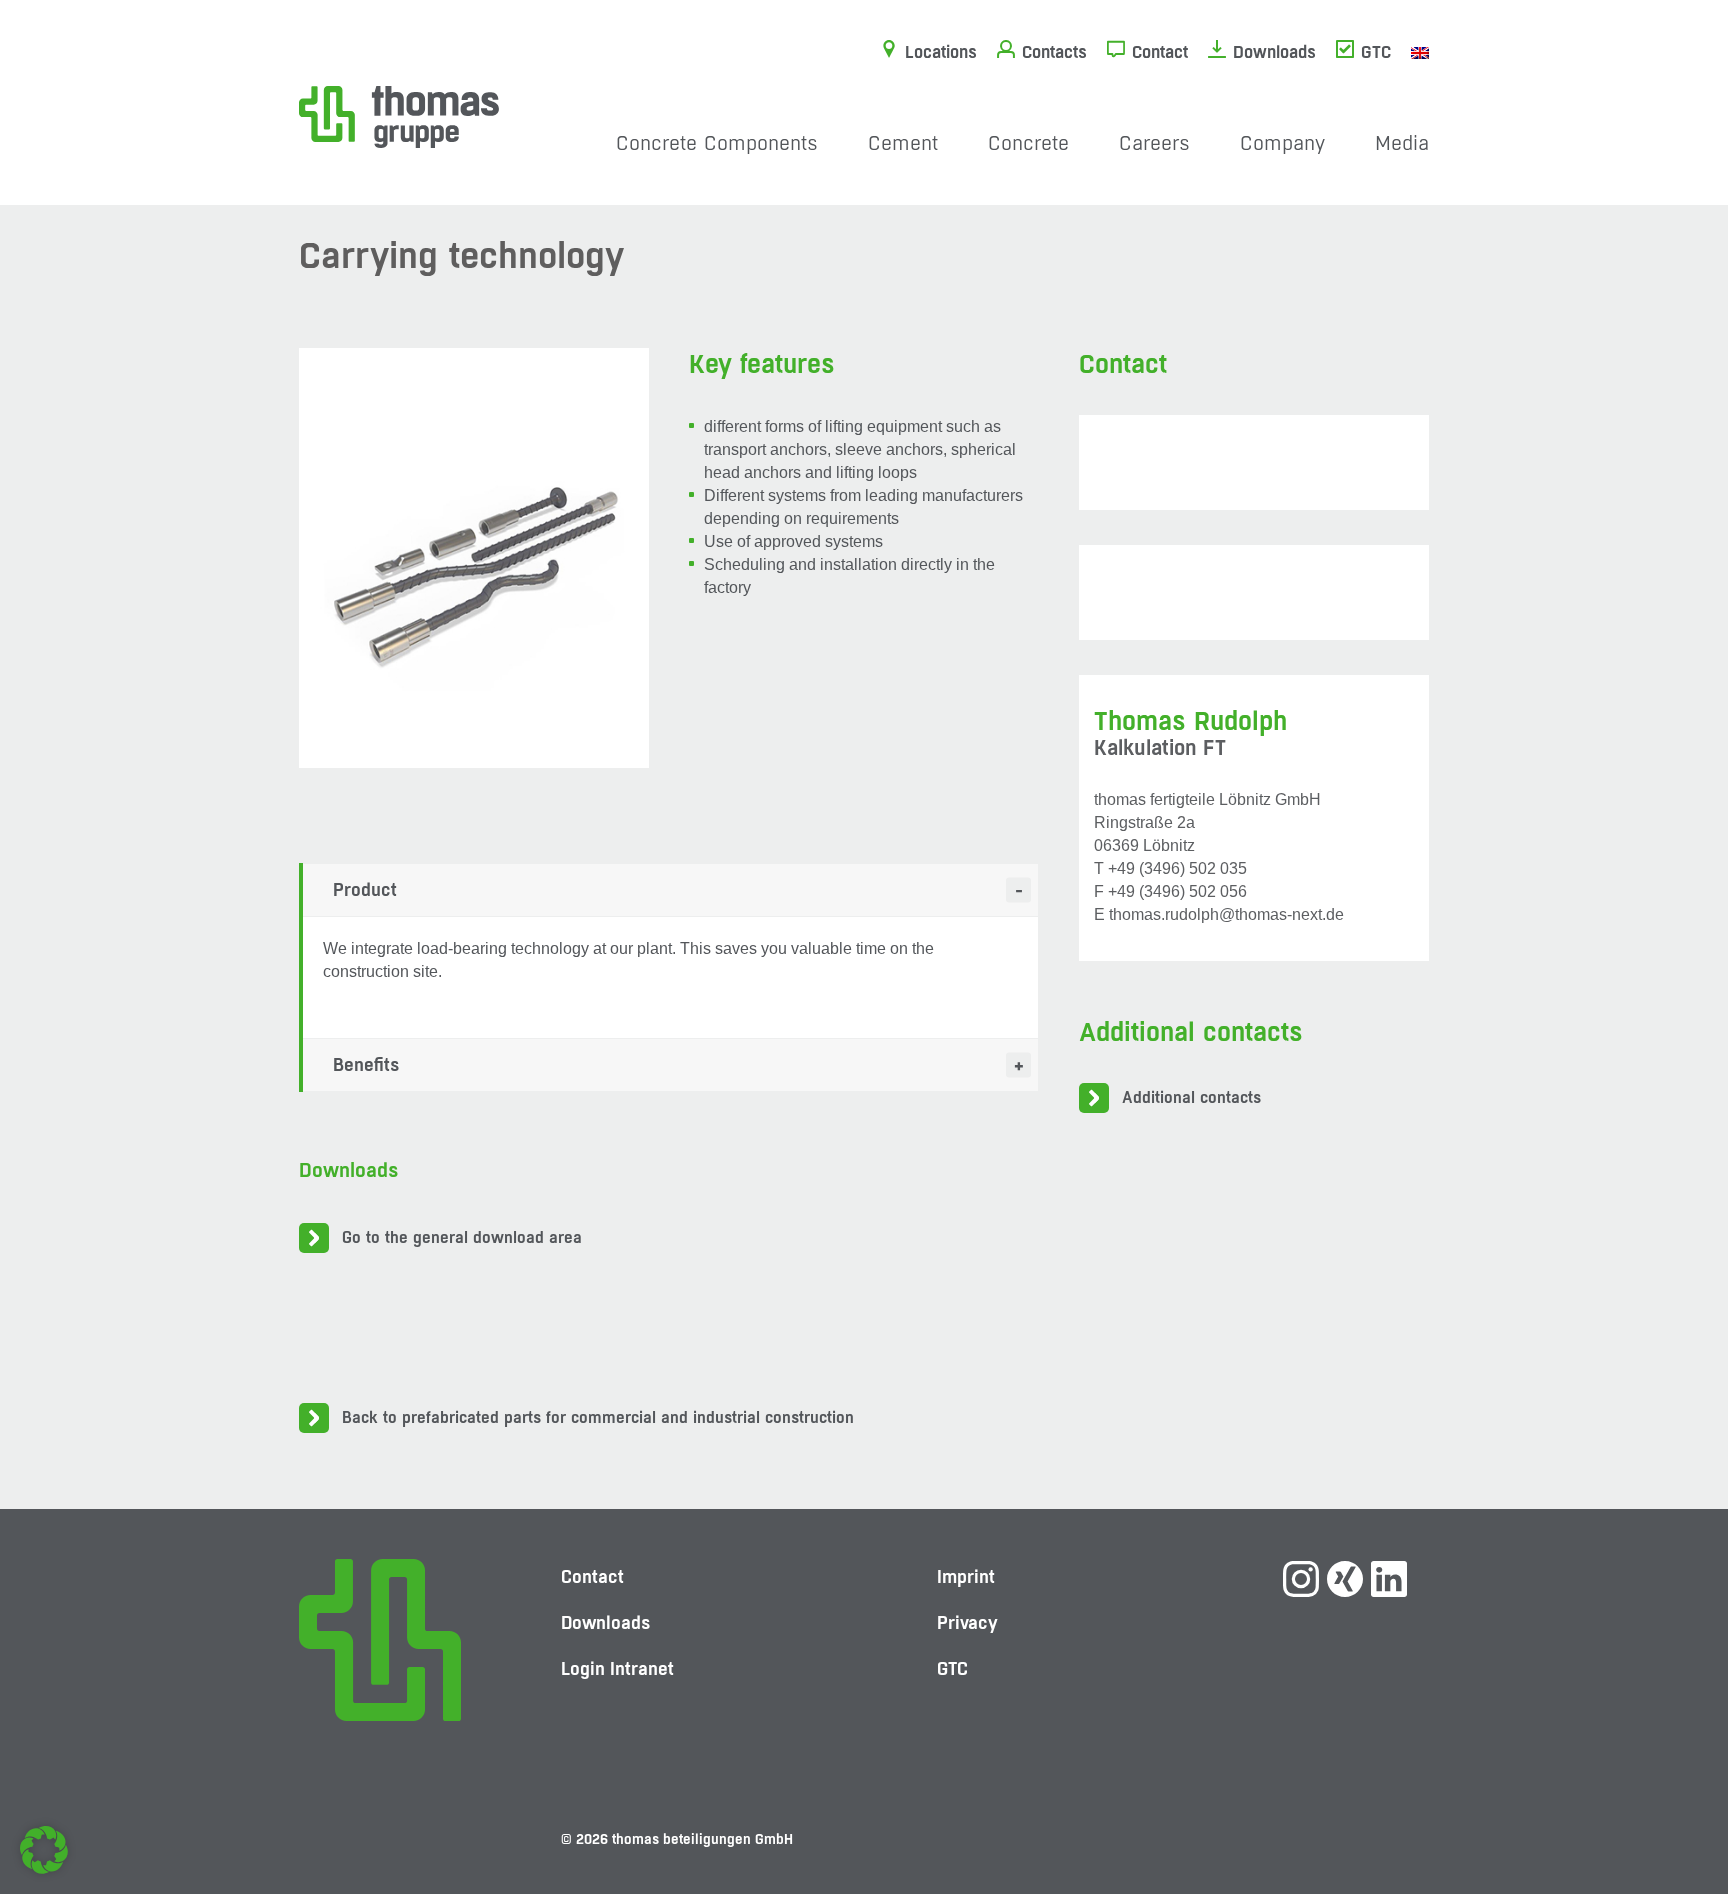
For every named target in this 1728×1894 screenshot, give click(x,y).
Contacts (1054, 52)
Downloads (1274, 52)
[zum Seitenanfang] (1673, 1809)
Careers (1154, 143)
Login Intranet (617, 1668)
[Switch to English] (1420, 52)
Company (1282, 143)
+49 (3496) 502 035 (1177, 868)
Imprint (966, 1576)
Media (1402, 143)
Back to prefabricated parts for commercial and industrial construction (598, 1417)
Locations (941, 52)
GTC (1376, 52)
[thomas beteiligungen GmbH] (399, 115)
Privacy (967, 1622)
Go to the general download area (462, 1237)
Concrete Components (717, 143)
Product (365, 889)
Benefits (366, 1064)
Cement (903, 143)
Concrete (1028, 143)
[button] (44, 1850)
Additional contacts (1191, 1097)
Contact (1160, 52)
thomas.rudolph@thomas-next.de (1226, 914)
